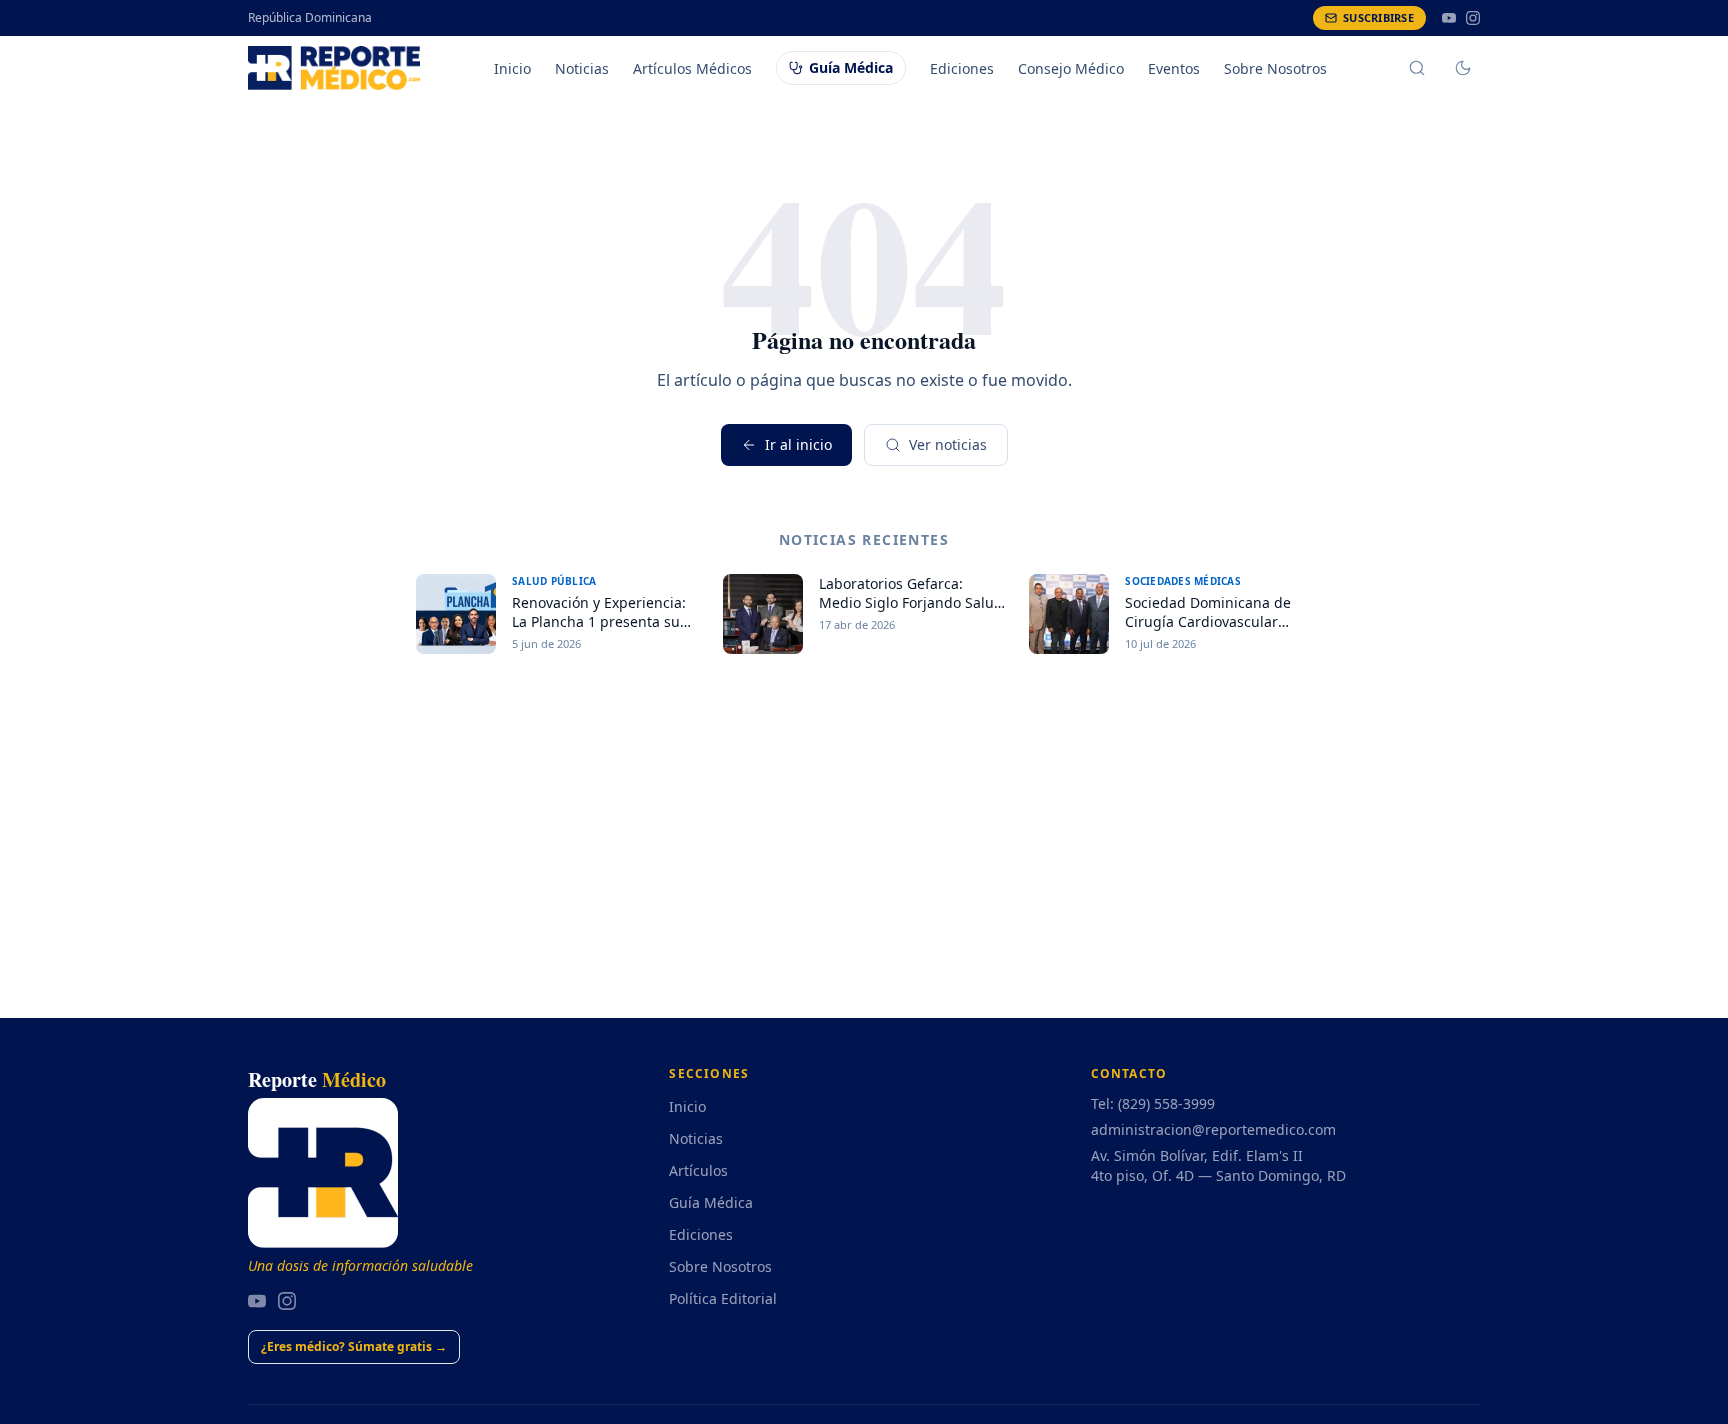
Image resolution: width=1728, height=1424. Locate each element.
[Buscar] (1417, 68)
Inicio (512, 68)
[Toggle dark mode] (1463, 68)
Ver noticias (948, 444)
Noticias (582, 68)
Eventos (1174, 68)
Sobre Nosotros (1275, 68)
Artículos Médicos (692, 68)
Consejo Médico (1071, 68)
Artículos (698, 1170)
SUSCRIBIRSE (1378, 17)
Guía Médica (851, 67)
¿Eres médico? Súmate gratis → (354, 1346)
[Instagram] (1473, 18)
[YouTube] (1449, 18)
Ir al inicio (798, 444)
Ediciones (962, 68)
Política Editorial (723, 1298)
